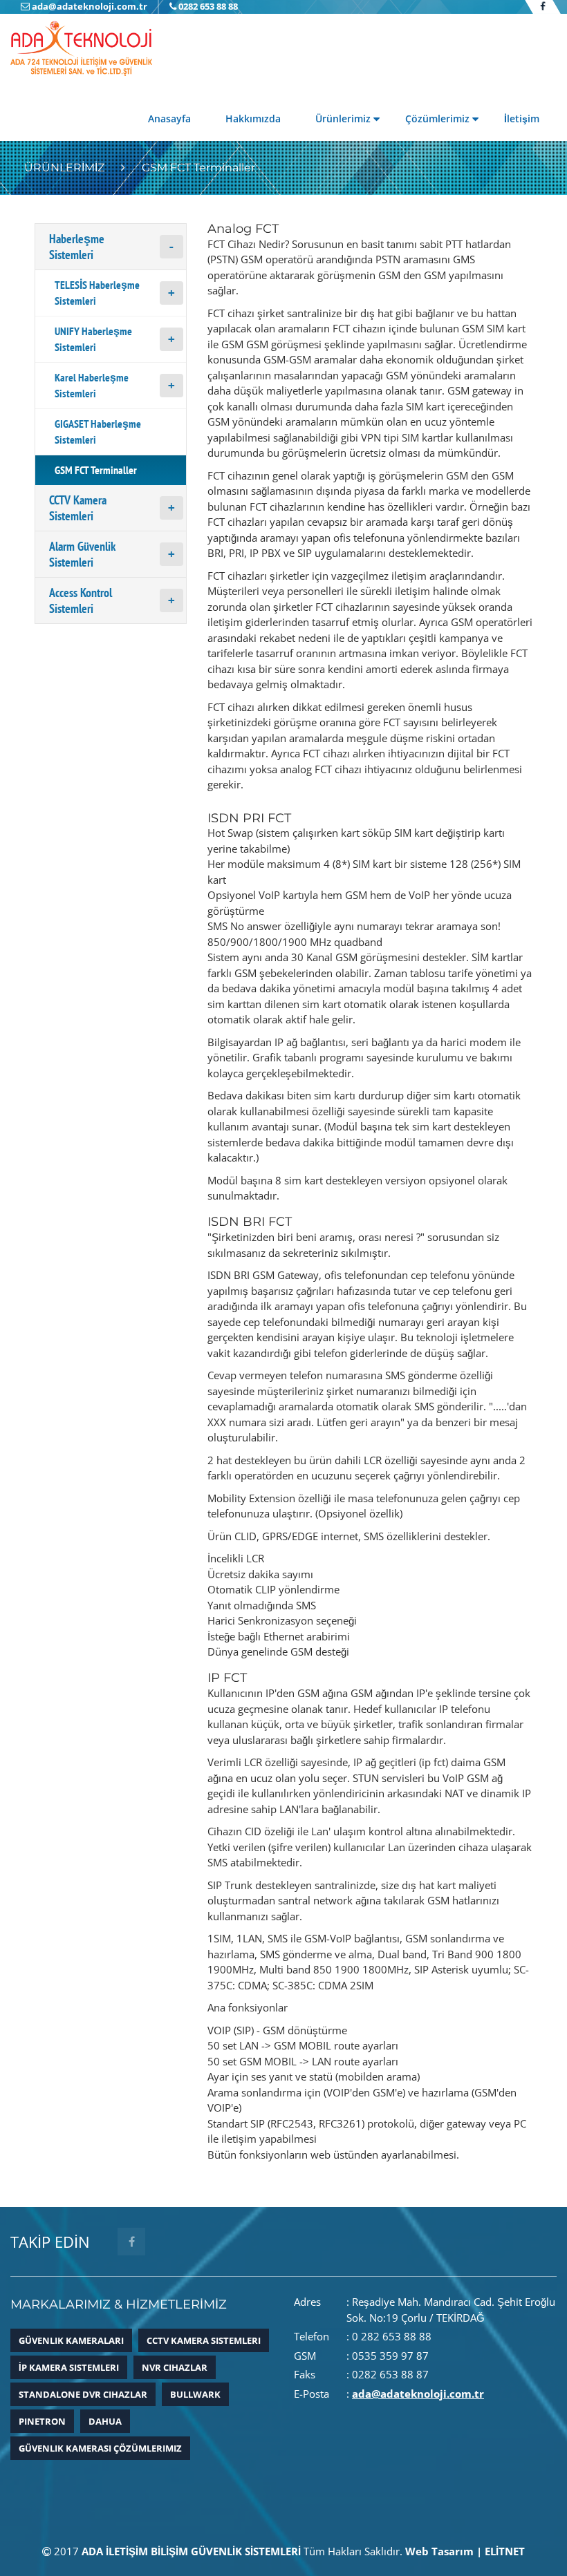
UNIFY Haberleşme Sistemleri (93, 339)
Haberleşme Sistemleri (77, 247)
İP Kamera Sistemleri (69, 2367)
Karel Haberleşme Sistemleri (92, 385)
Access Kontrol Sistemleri (81, 600)
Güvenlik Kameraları (71, 2340)
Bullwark (195, 2394)
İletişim (522, 119)
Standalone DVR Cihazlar (83, 2394)
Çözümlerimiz (437, 119)
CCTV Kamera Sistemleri (78, 508)
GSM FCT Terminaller (198, 168)
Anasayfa (169, 119)
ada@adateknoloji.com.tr (418, 2394)
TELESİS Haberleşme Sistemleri (97, 293)
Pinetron (42, 2421)
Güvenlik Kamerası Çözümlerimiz (100, 2448)
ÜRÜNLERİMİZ (64, 168)
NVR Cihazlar (175, 2367)
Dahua (105, 2421)
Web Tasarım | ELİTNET (465, 2551)
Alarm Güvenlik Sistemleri (82, 554)
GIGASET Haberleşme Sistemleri (98, 432)
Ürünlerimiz (343, 119)
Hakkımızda (253, 119)
